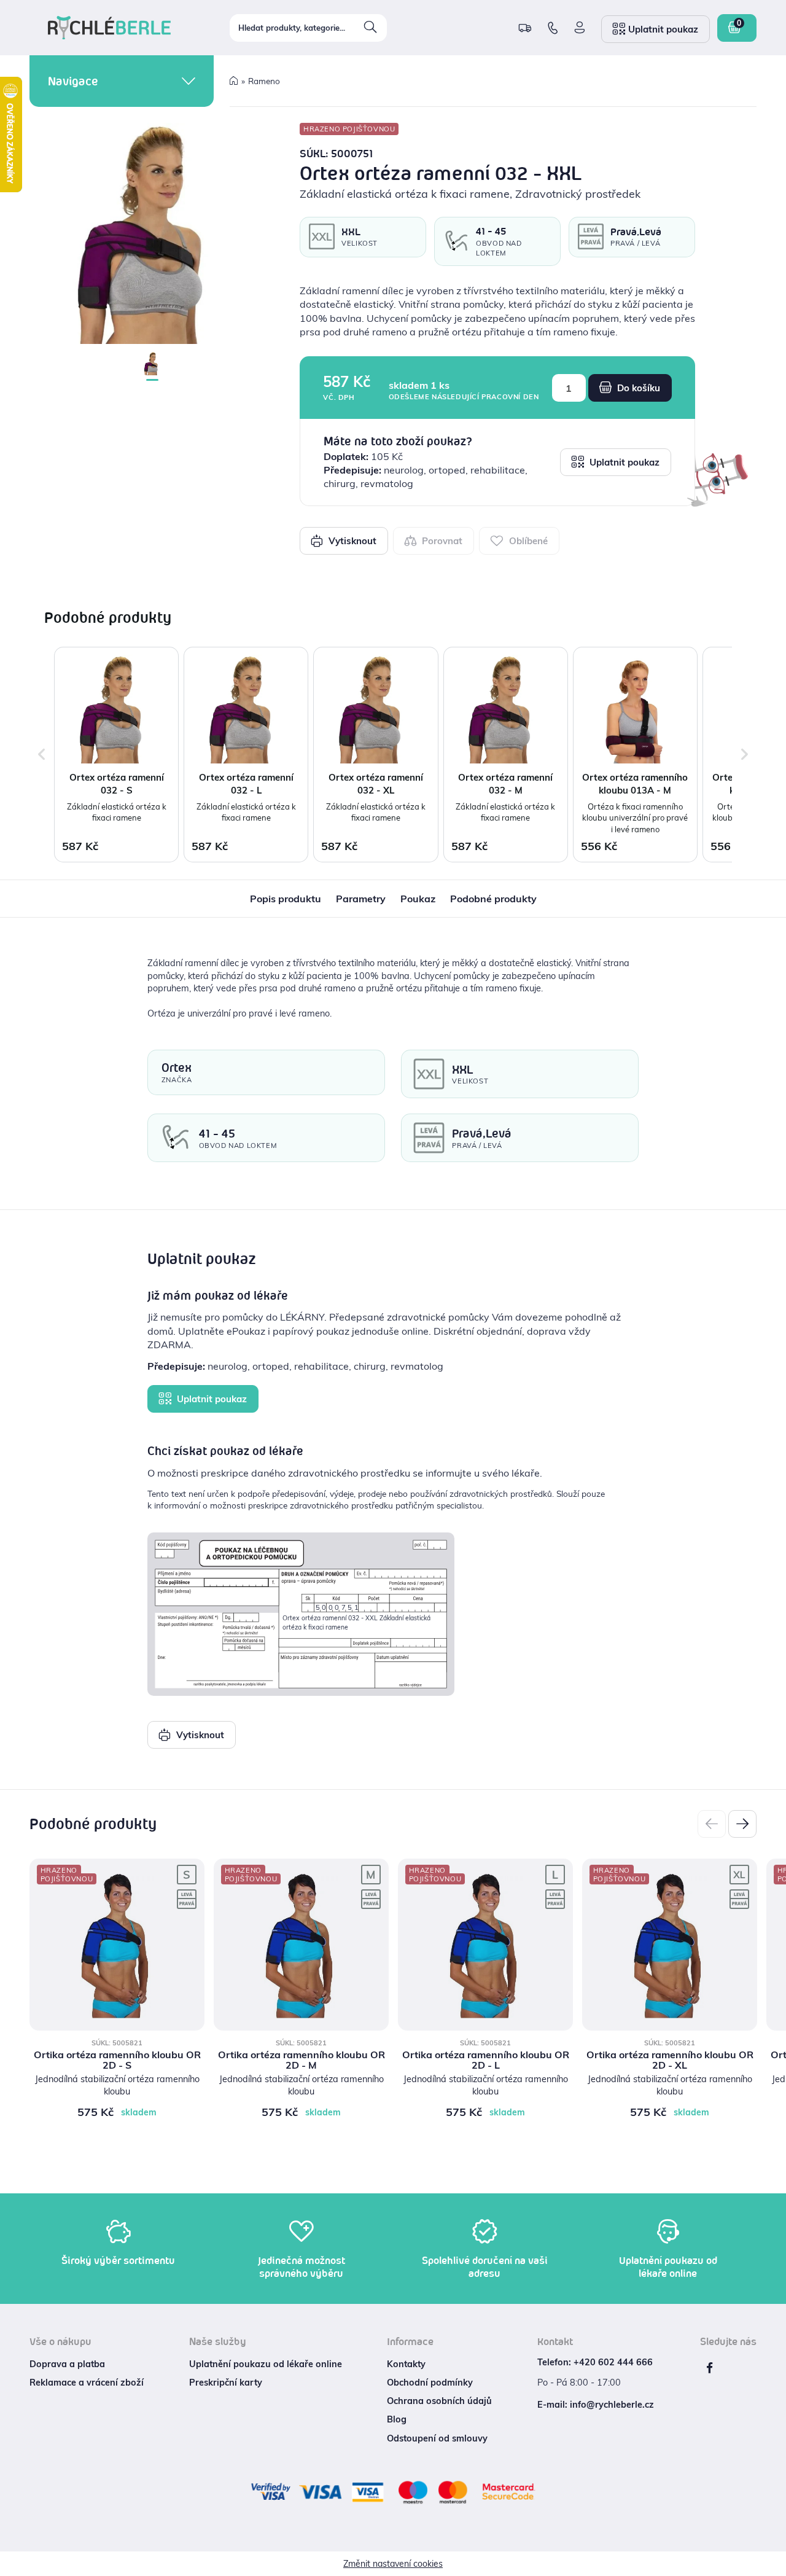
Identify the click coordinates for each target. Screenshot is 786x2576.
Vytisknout (351, 541)
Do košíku (637, 388)
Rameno (264, 81)
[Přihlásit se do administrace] (774, 2564)
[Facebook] (709, 2368)
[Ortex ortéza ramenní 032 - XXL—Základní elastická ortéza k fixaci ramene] (152, 233)
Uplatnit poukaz (623, 462)
